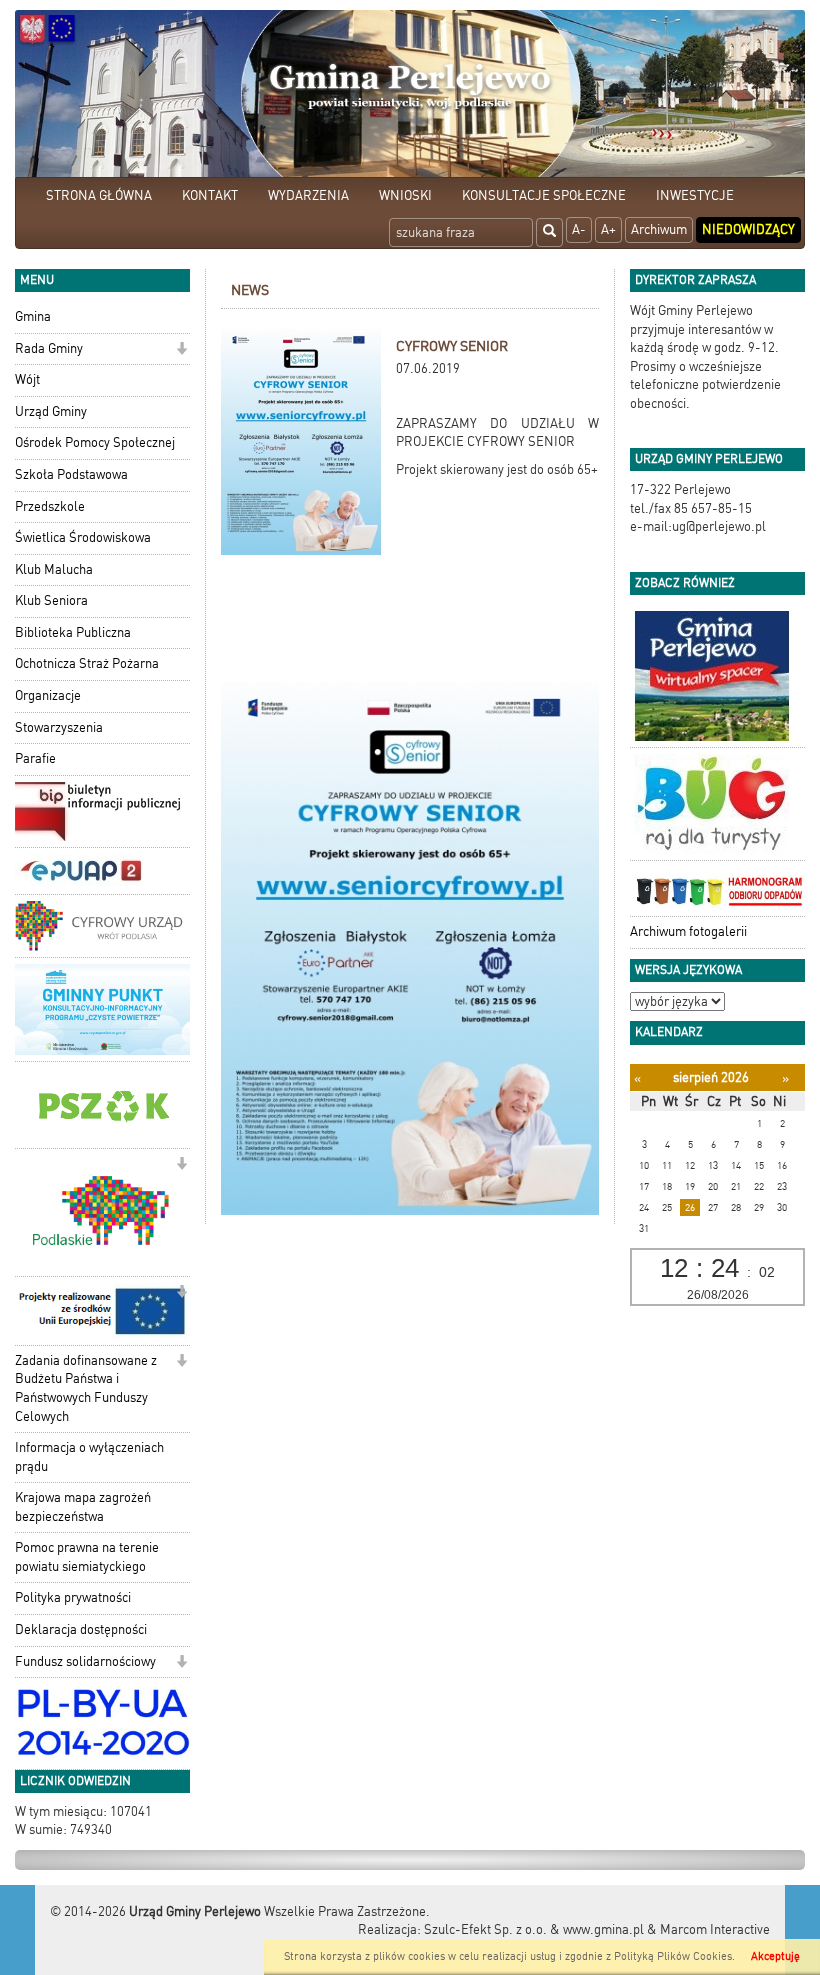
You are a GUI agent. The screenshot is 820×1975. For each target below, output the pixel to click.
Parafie (35, 758)
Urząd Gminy (51, 411)
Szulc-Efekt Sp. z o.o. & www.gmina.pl (534, 1929)
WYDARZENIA (308, 195)
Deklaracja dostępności (81, 1629)
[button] (181, 350)
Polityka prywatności (73, 1597)
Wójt (27, 379)
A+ (608, 229)
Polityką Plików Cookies (673, 1956)
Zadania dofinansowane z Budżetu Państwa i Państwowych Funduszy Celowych (86, 1388)
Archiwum (659, 229)
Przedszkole (50, 506)
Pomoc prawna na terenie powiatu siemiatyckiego (87, 1557)
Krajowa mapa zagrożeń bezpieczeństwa (83, 1507)
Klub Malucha (54, 569)
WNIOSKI (405, 195)
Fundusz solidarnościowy (85, 1661)
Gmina (33, 316)
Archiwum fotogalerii (688, 931)
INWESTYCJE (695, 195)
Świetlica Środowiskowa (83, 537)
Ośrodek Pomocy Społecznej (95, 442)
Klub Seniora (51, 600)
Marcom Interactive (715, 1929)
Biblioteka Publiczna (73, 632)
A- (579, 229)
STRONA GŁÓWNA (99, 195)
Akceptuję (775, 1956)
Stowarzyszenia (59, 727)
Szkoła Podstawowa (71, 474)
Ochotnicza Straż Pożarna (87, 663)
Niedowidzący (748, 229)
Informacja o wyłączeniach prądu (89, 1457)
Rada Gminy (49, 348)
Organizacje (48, 695)
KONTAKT (210, 195)
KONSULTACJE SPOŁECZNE (544, 195)
